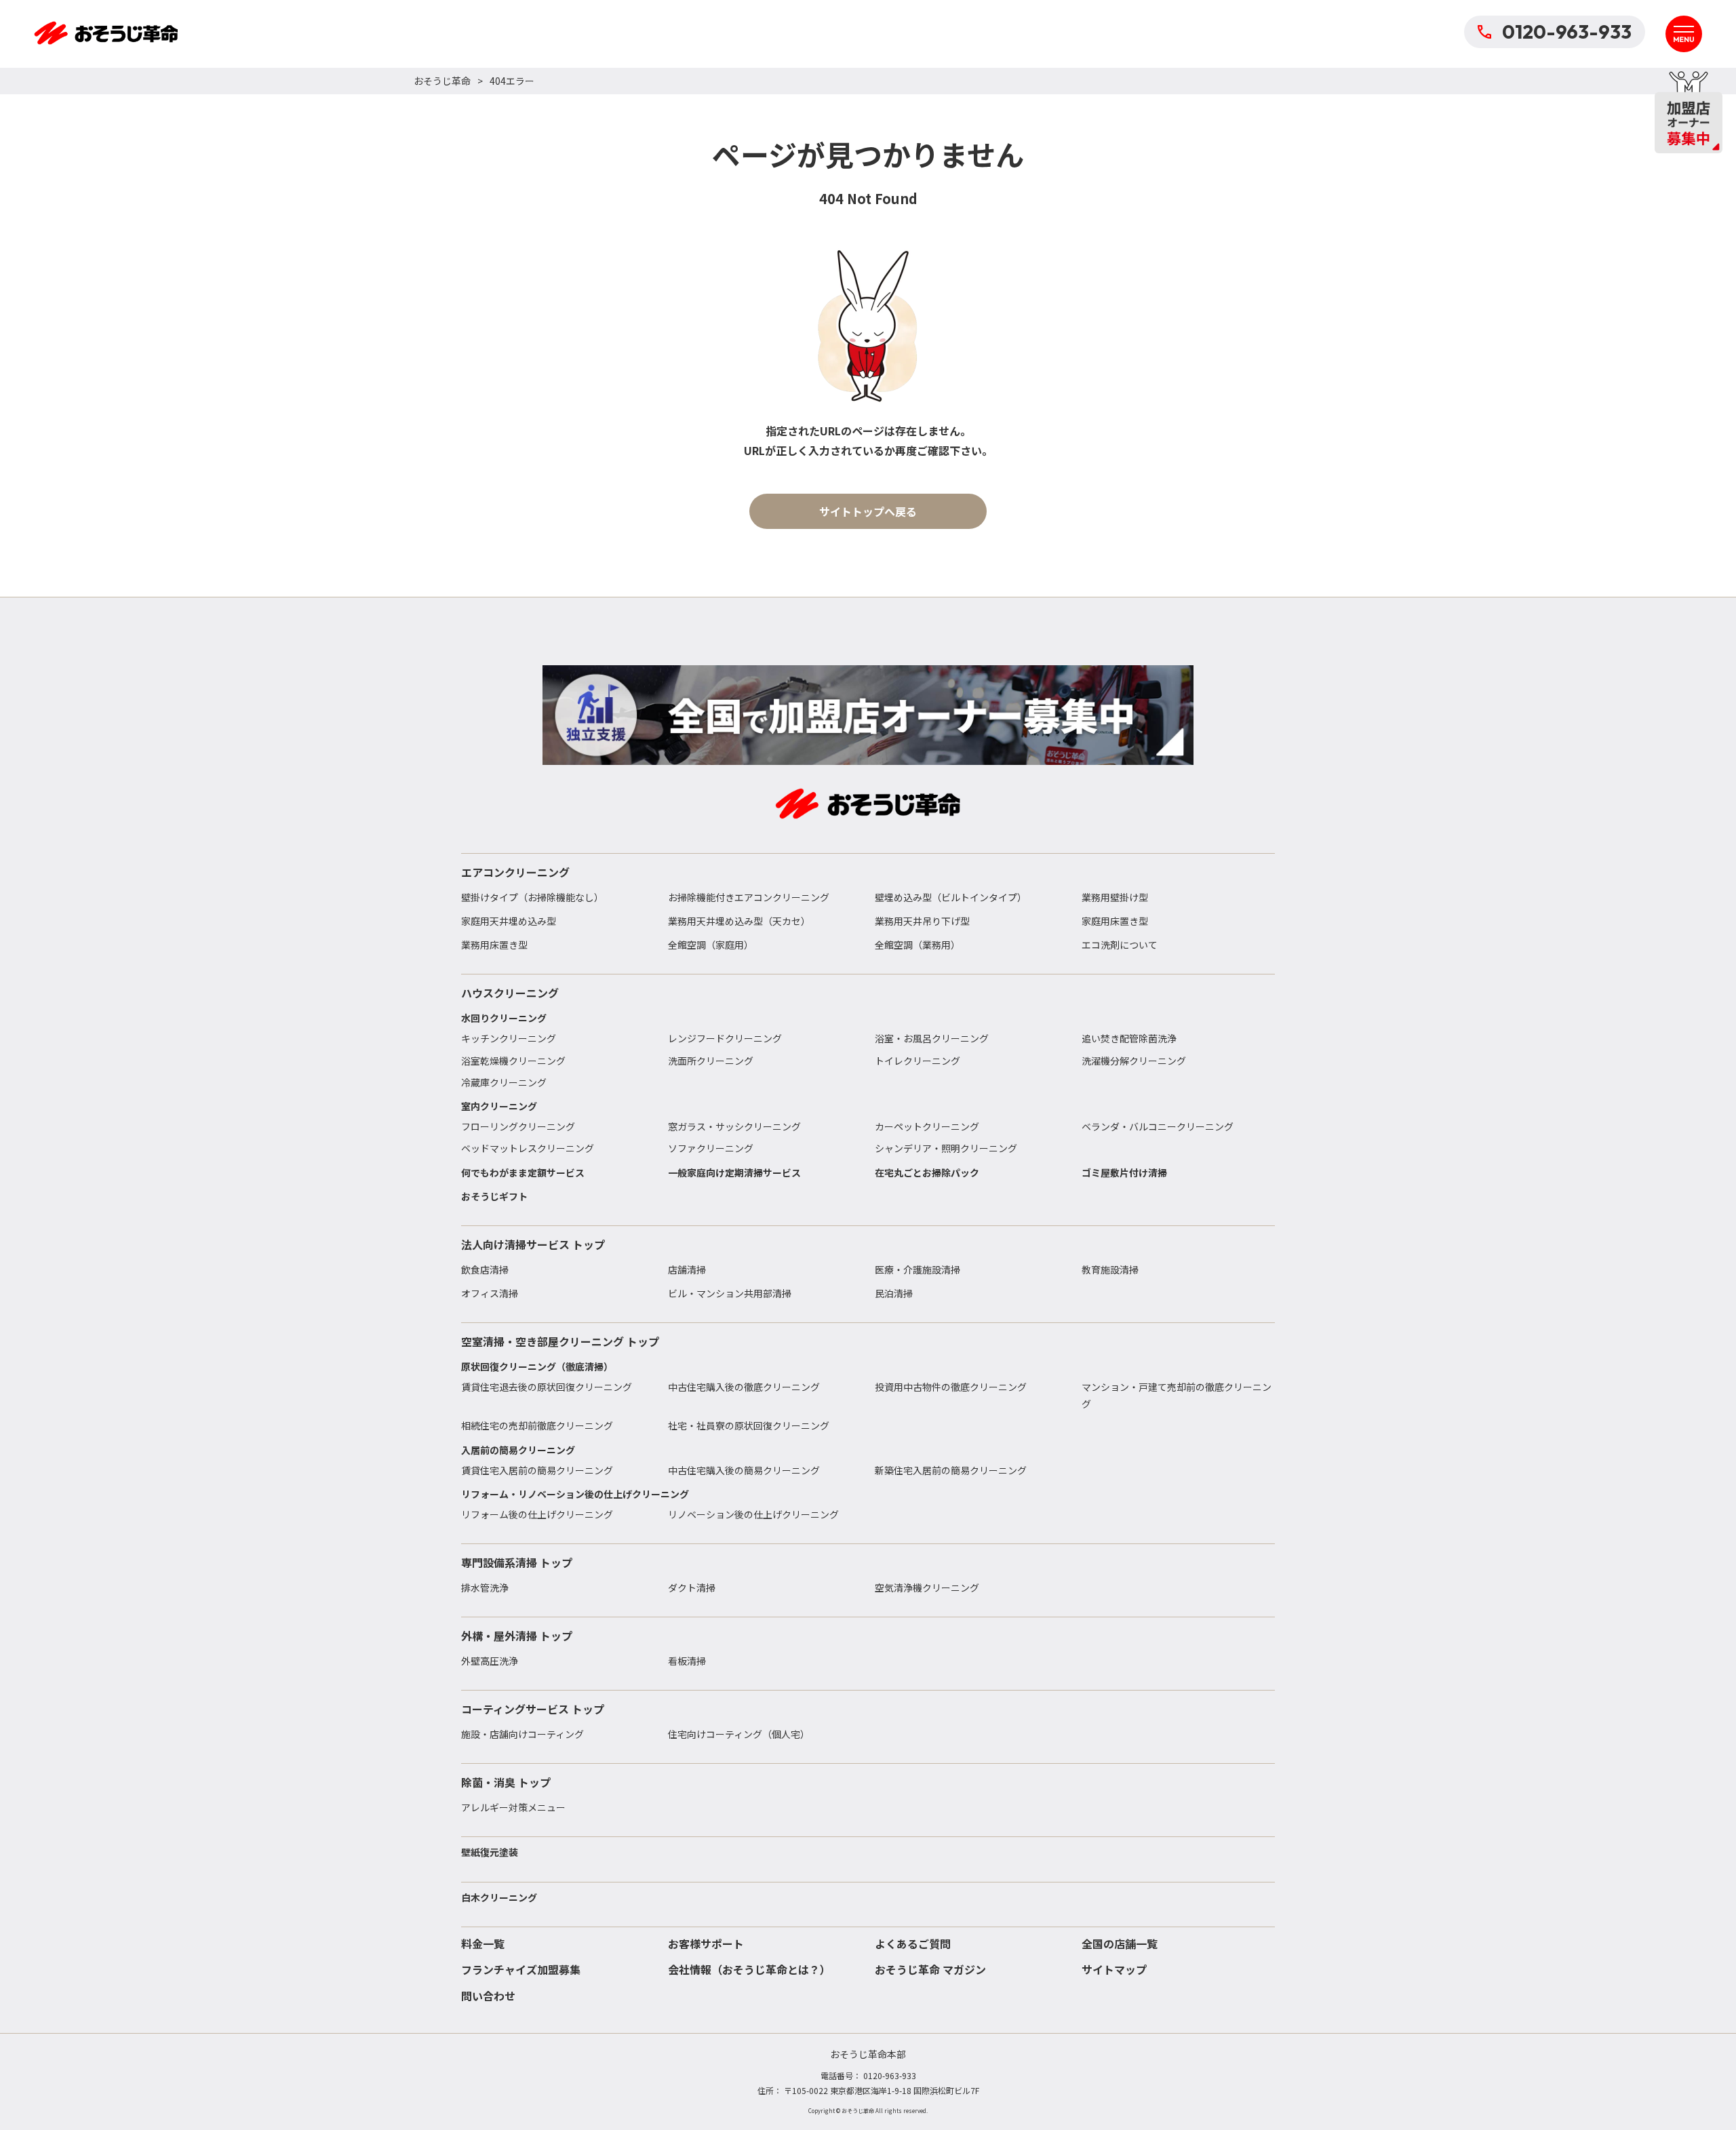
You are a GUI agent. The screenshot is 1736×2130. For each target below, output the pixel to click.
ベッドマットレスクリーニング (528, 1148)
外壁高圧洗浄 (490, 1661)
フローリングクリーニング (518, 1126)
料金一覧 (483, 1944)
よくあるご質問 (913, 1944)
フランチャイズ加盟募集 (521, 1969)
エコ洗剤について (1120, 945)
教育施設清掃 (1110, 1269)
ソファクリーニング (711, 1148)
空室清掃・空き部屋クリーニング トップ (560, 1341)
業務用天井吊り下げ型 (922, 921)
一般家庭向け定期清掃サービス (734, 1172)
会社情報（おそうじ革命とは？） (749, 1969)
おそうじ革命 (442, 81)
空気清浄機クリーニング (927, 1587)
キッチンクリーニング (509, 1038)
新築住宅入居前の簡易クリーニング (951, 1470)
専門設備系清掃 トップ (517, 1562)
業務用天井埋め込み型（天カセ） (739, 921)
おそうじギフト (494, 1196)
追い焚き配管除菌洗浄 (1129, 1038)
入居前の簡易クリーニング (518, 1450)
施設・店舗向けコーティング (522, 1734)
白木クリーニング (499, 1897)
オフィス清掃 (490, 1293)
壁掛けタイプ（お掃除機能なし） (532, 897)
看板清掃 (687, 1661)
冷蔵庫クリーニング (504, 1082)
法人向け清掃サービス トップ (533, 1244)
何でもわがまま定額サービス (523, 1172)
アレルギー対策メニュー (513, 1807)
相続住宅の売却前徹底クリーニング (537, 1425)
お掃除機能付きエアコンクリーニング (749, 897)
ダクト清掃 (692, 1587)
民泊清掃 (894, 1293)
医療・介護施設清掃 (918, 1269)
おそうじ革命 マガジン (930, 1969)
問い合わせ (488, 1996)
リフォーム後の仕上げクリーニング (537, 1514)
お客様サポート (706, 1944)
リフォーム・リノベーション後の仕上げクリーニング (575, 1494)
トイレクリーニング (918, 1061)
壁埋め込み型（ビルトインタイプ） (951, 897)
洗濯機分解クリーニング (1134, 1061)
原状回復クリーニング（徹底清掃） (537, 1366)
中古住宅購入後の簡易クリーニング (744, 1470)
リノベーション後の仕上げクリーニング (753, 1514)
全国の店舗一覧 (1120, 1944)
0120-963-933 (1567, 32)
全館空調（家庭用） (711, 945)
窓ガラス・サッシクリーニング (734, 1126)
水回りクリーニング (504, 1018)
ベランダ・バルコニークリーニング (1158, 1126)
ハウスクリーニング (510, 993)
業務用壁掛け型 (1115, 897)
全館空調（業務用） (918, 945)
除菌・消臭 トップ (506, 1782)
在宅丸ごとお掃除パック (927, 1172)
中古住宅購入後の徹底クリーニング (744, 1387)
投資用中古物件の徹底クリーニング (951, 1387)
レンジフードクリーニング (725, 1038)
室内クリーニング (499, 1106)
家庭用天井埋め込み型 (509, 921)
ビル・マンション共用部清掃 (730, 1293)
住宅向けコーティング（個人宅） (739, 1734)
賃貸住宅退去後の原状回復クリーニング (547, 1387)
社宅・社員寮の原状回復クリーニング (749, 1425)
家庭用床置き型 (1115, 921)
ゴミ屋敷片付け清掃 (1124, 1172)
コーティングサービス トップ (533, 1709)
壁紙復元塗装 (490, 1852)
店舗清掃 (687, 1269)
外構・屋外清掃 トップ (517, 1636)
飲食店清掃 (485, 1269)
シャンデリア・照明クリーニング (946, 1148)
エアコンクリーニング (515, 872)
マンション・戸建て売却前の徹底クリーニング (1177, 1395)
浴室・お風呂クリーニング (932, 1038)
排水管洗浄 (485, 1587)
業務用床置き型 (494, 945)
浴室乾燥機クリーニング (513, 1061)
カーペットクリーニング (927, 1126)
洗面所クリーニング (711, 1061)
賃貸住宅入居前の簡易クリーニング (537, 1470)
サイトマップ (1114, 1969)
